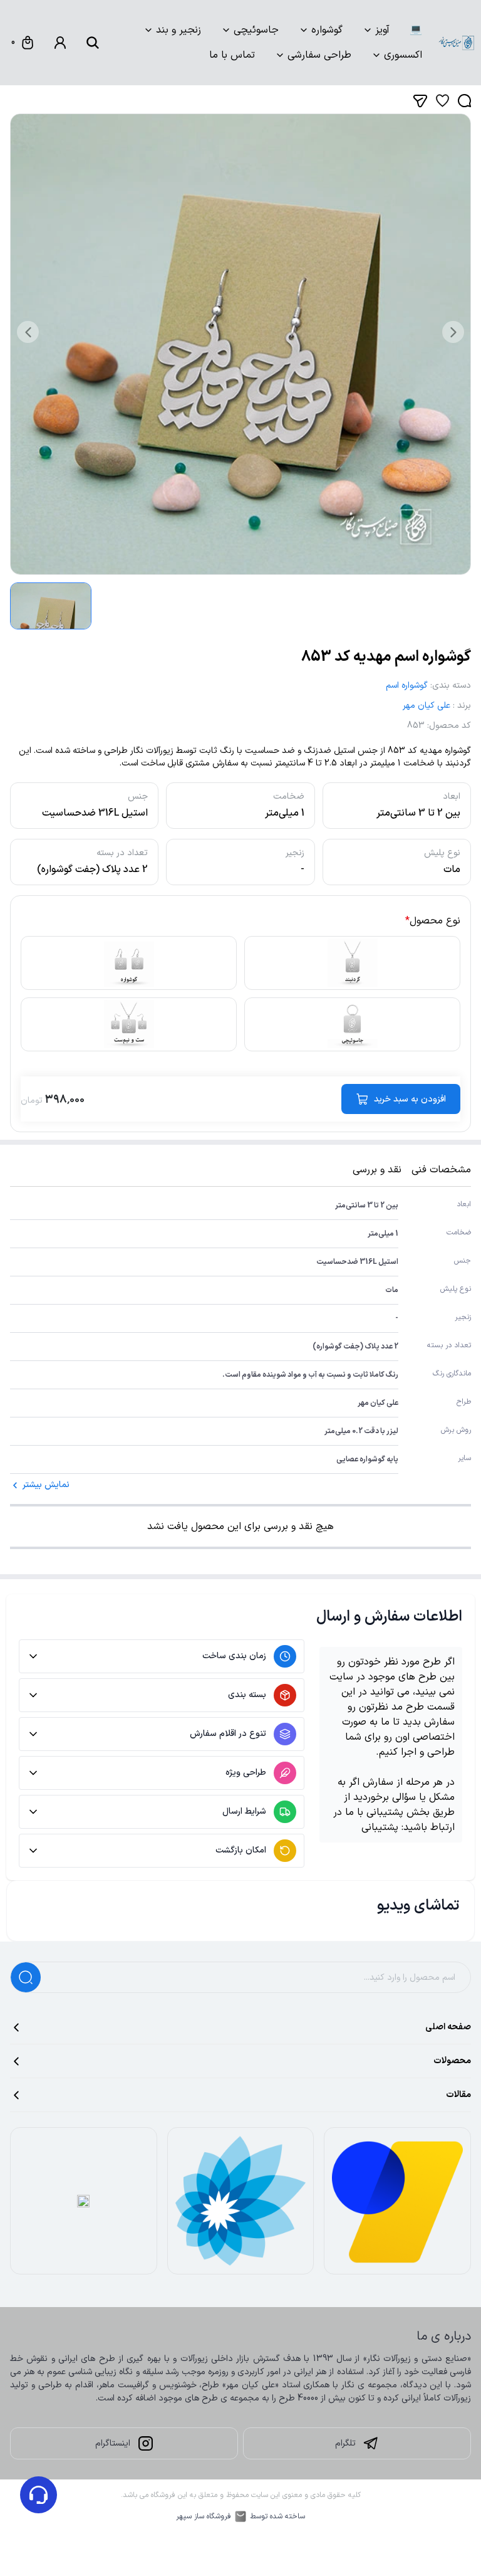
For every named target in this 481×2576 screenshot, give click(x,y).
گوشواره (327, 30)
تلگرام (345, 2443)
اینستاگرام (113, 2443)
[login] (60, 43)
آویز (382, 30)
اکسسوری (403, 55)
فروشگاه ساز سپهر (204, 2516)
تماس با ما (232, 55)
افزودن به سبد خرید (410, 1099)
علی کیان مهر (427, 706)
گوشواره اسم (407, 686)
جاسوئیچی (256, 30)
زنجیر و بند (178, 30)
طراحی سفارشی (319, 55)
